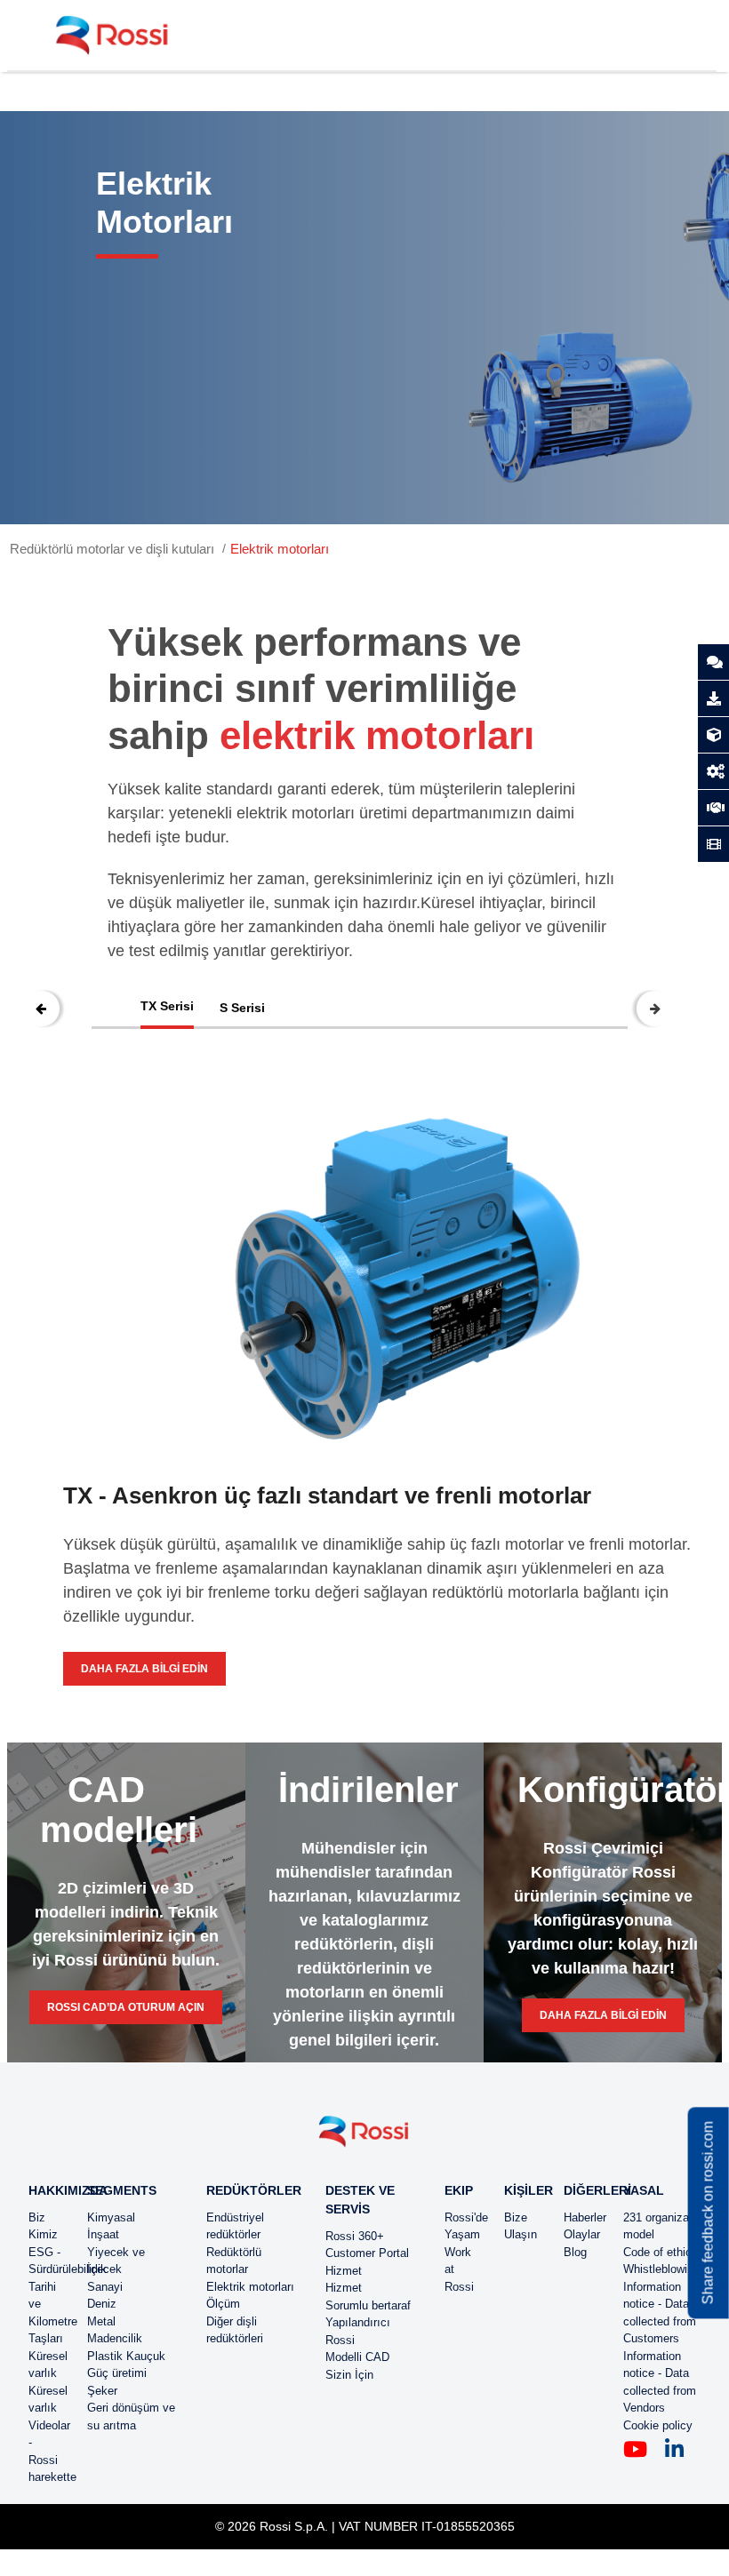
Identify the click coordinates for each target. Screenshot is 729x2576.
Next (654, 1009)
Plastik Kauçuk (126, 2356)
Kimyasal (111, 2217)
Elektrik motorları (280, 549)
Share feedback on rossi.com (708, 2213)
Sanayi (105, 2287)
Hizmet (344, 2271)
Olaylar (582, 2234)
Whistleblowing (661, 2269)
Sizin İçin (349, 2375)
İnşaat (103, 2234)
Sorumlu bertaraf (368, 2305)
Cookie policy (658, 2425)
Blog (575, 2252)
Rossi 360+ (355, 2236)
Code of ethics (661, 2252)
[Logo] (364, 2138)
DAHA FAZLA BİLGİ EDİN (144, 1669)
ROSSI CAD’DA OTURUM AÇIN (126, 2007)
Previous (42, 1009)
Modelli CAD (357, 2357)
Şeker (102, 2391)
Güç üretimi (117, 2373)
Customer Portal (367, 2253)
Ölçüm (223, 2304)
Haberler (585, 2217)
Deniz (102, 2304)
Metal (101, 2321)
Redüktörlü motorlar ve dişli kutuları (112, 549)
